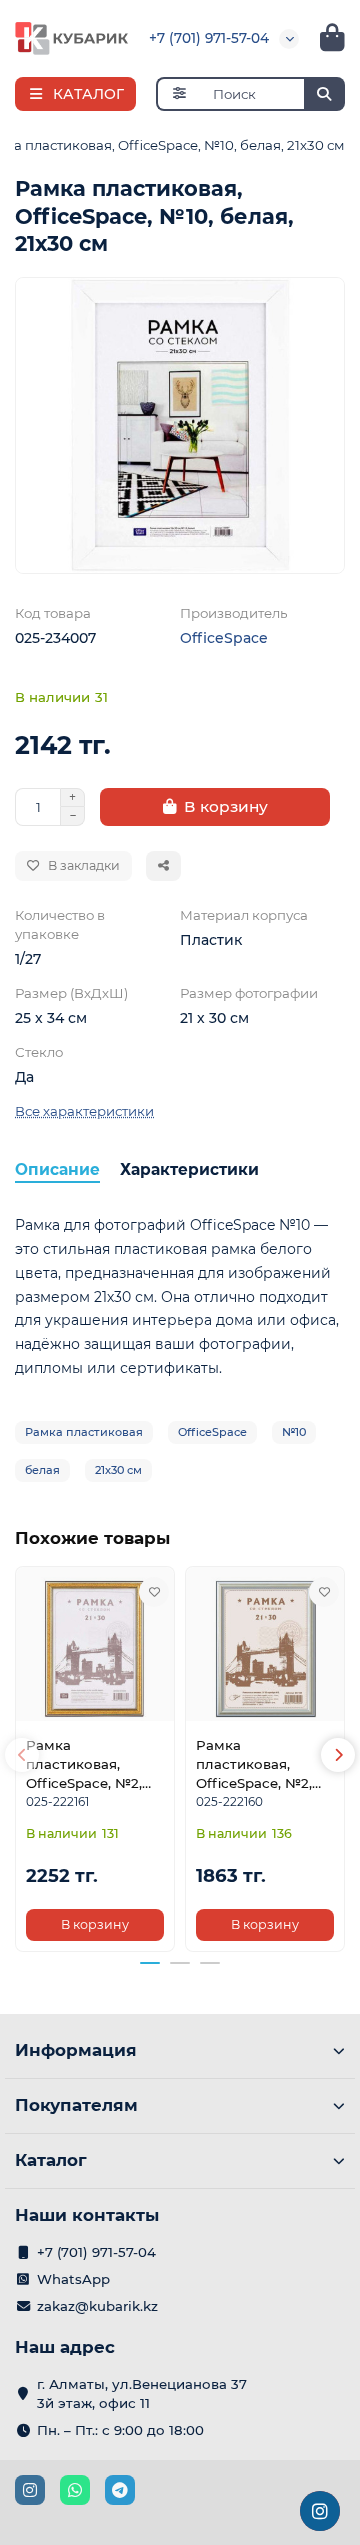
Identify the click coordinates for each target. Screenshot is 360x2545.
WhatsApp (73, 2279)
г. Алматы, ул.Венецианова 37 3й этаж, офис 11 (142, 2393)
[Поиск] (324, 94)
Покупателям (76, 2105)
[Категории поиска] (178, 94)
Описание (57, 1169)
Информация (76, 2050)
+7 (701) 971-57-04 (209, 38)
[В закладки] (154, 1592)
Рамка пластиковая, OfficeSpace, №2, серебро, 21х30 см (259, 1765)
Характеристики (189, 1169)
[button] (22, 1755)
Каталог (51, 2160)
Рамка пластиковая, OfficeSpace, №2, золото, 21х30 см (84, 1765)
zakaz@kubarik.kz (97, 2306)
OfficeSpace (224, 638)
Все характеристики (84, 1111)
